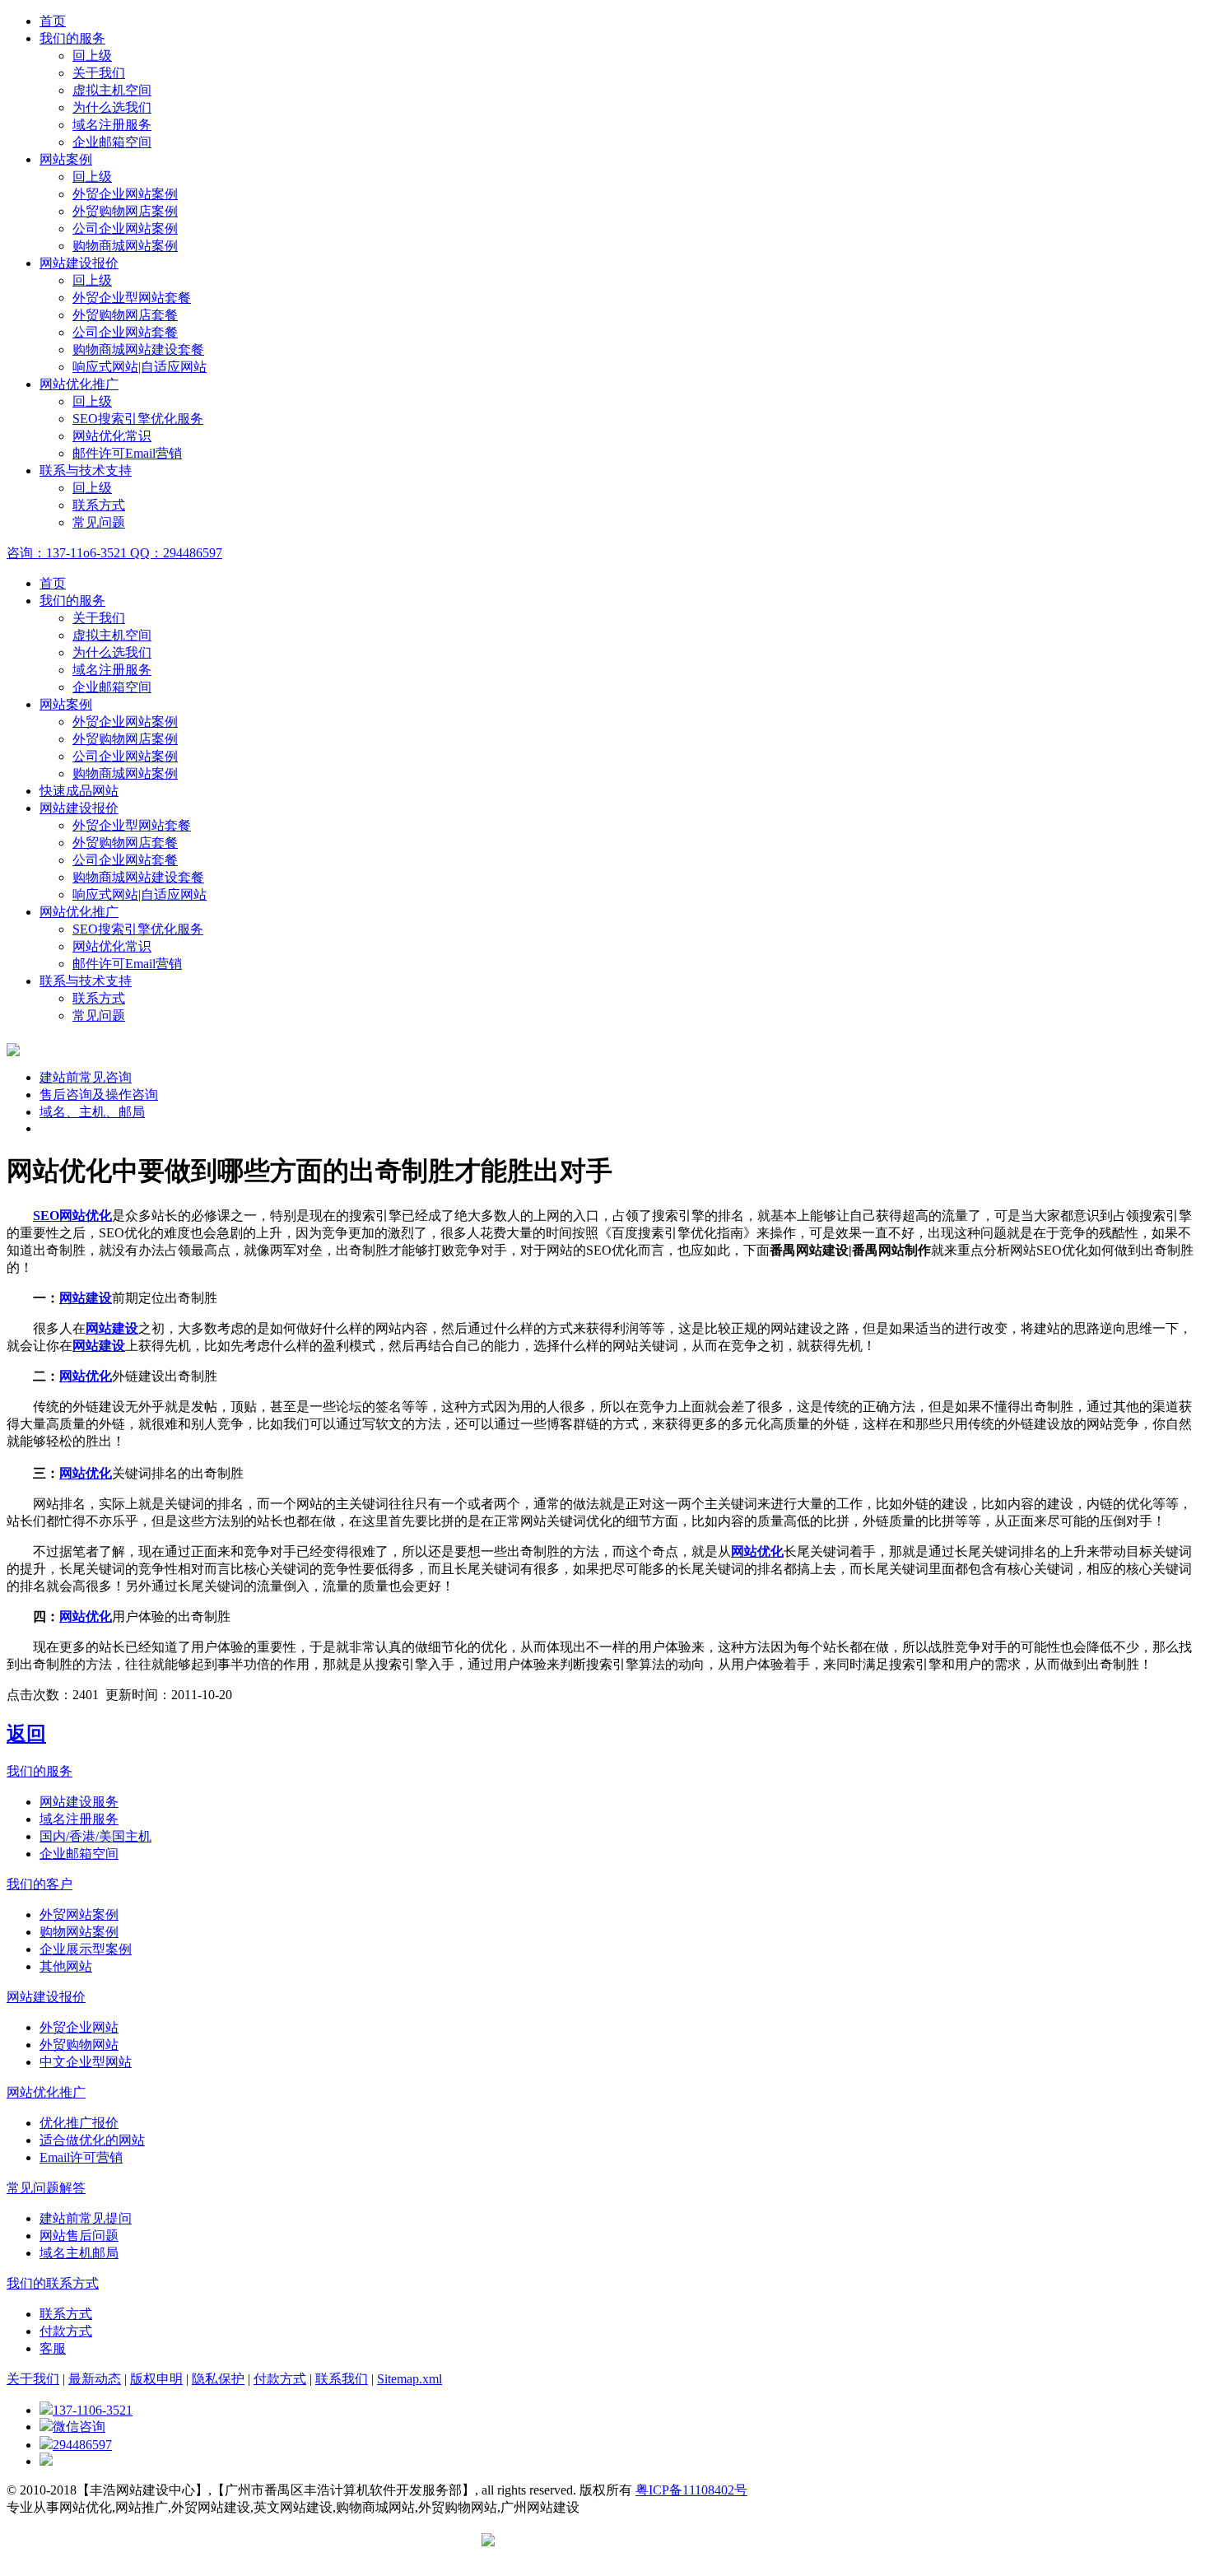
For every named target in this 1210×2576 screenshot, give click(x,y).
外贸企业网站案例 (125, 194)
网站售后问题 (79, 2236)
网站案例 (66, 159)
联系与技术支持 (86, 470)
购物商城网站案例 (125, 246)
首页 (53, 21)
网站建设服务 (79, 1802)
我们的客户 (40, 1884)
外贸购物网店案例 (125, 211)
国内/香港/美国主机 (95, 1836)
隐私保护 (218, 2379)
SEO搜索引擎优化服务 (138, 419)
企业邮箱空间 (112, 142)
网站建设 (86, 1298)
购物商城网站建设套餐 (138, 349)
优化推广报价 (79, 2123)
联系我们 (342, 2379)
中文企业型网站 (86, 2062)
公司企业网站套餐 (125, 332)
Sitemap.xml (410, 2379)
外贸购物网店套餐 (125, 315)
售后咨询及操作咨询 (99, 1095)
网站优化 (86, 1376)
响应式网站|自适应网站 (140, 367)
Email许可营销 (81, 2157)
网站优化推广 (79, 384)
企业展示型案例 (86, 1949)
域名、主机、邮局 (92, 1112)
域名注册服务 (112, 125)
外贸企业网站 (79, 2027)
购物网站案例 (79, 1932)
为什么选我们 (112, 107)
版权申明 (156, 2379)
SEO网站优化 (72, 1216)
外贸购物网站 (79, 2045)
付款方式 (66, 2331)
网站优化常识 (112, 436)
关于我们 (99, 73)
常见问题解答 (46, 2188)
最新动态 (95, 2379)
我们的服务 (72, 38)
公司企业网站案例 (125, 228)
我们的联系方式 (53, 2283)
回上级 (92, 56)
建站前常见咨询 (86, 1077)
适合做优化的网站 (92, 2140)
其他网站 (66, 1966)
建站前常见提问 (86, 2218)
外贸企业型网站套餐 (132, 298)
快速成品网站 (79, 791)
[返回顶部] (46, 2461)
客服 (53, 2348)
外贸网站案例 (79, 1915)
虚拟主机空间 (112, 90)
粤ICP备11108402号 (691, 2490)
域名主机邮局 (79, 2253)
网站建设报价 (79, 263)
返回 (26, 1734)
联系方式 (99, 505)
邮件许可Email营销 (127, 453)
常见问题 (99, 522)
